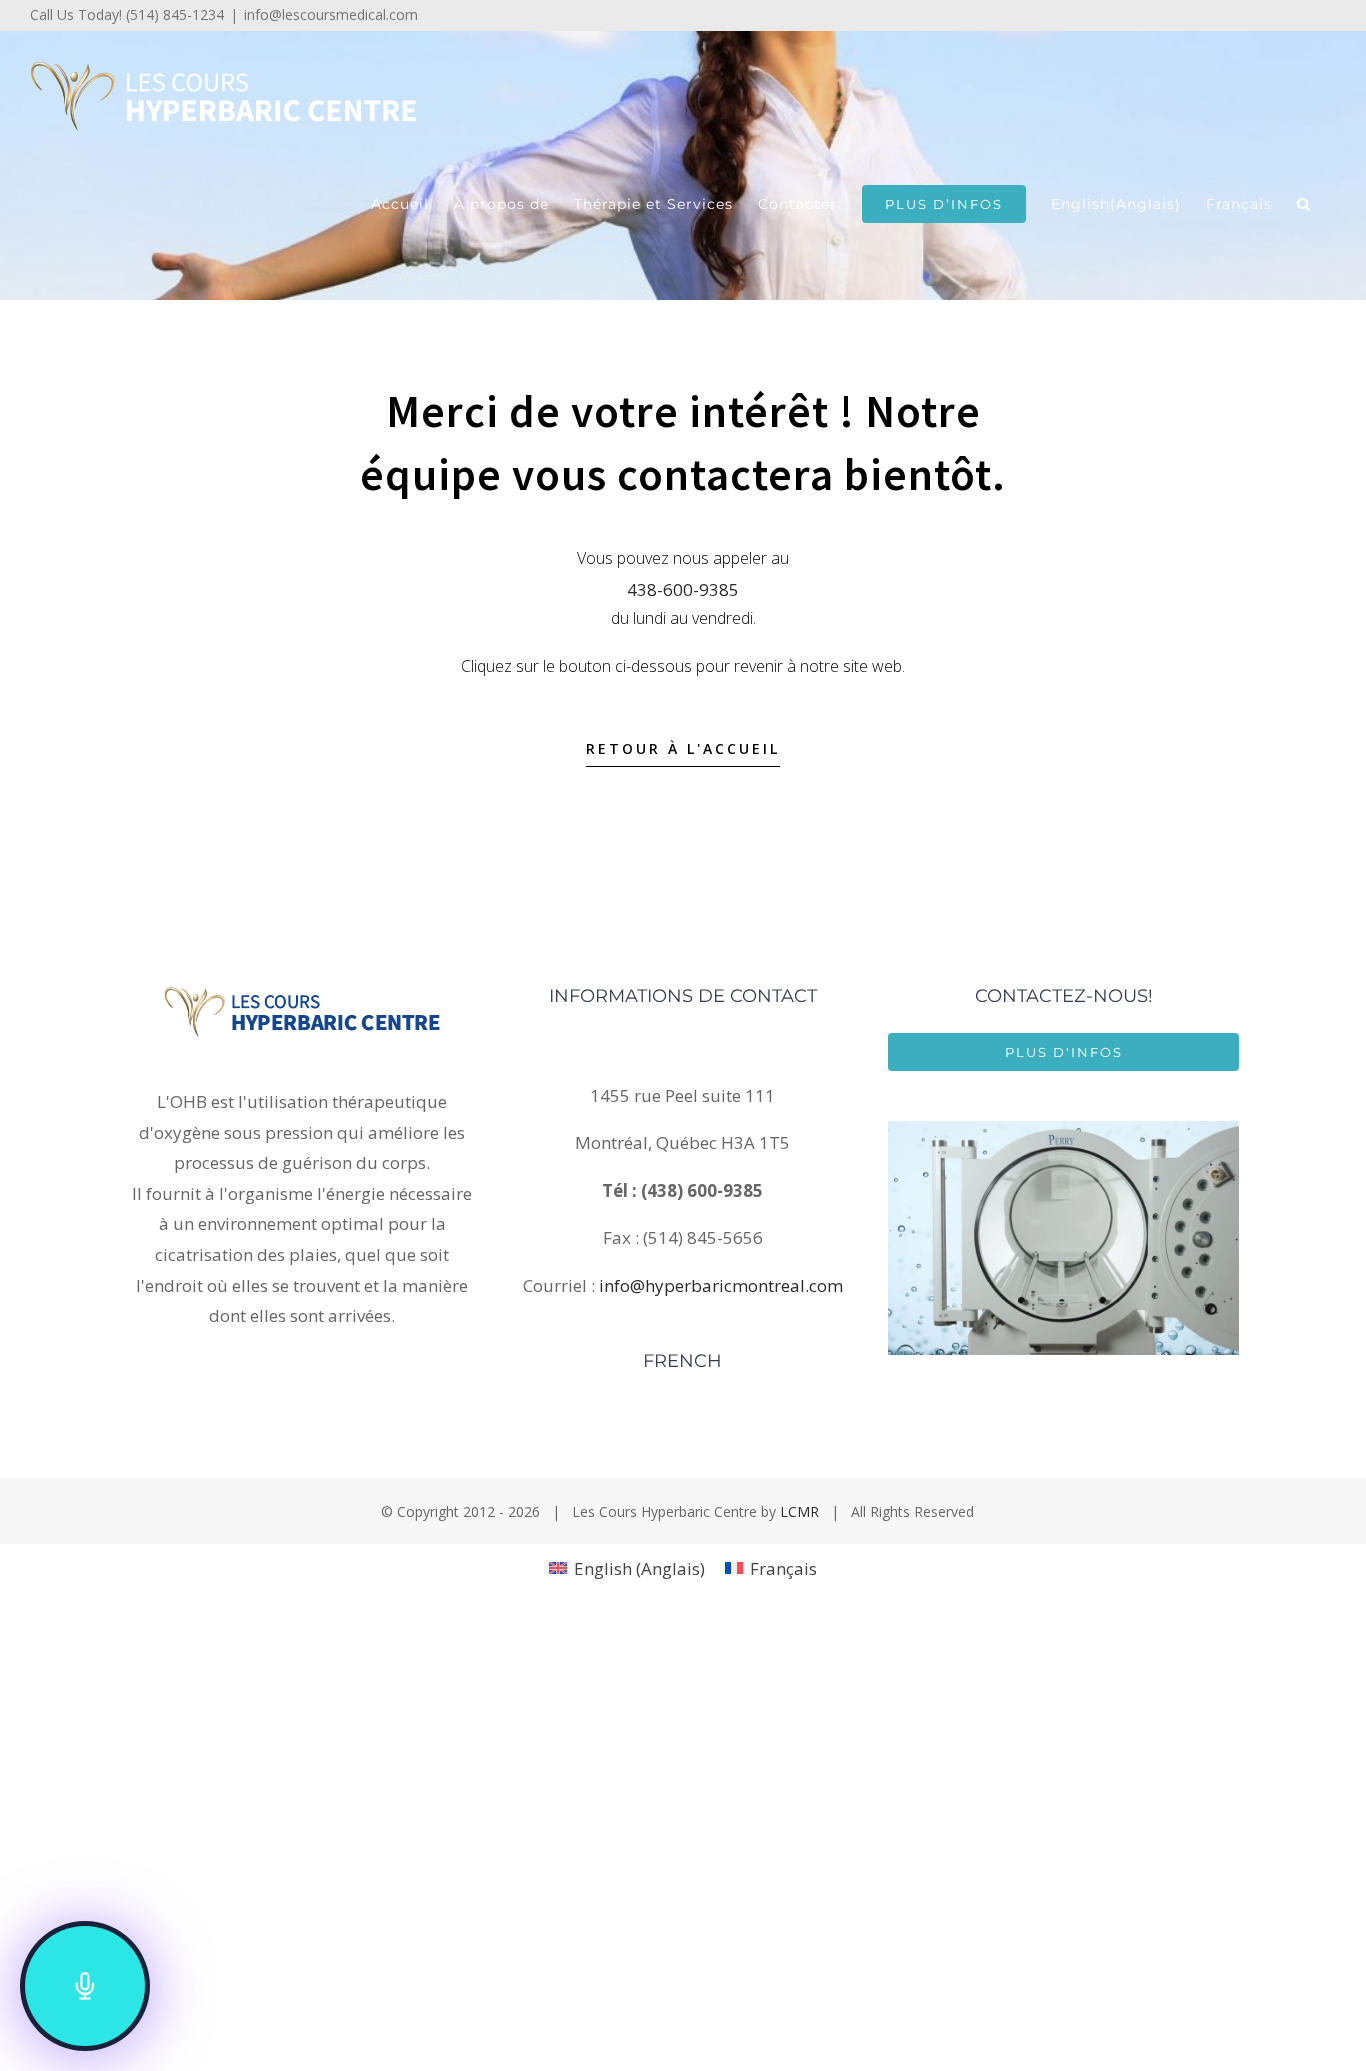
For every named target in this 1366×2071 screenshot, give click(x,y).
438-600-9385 (683, 589)
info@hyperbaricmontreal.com (721, 1285)
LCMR (799, 1511)
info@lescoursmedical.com (331, 14)
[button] (1304, 204)
